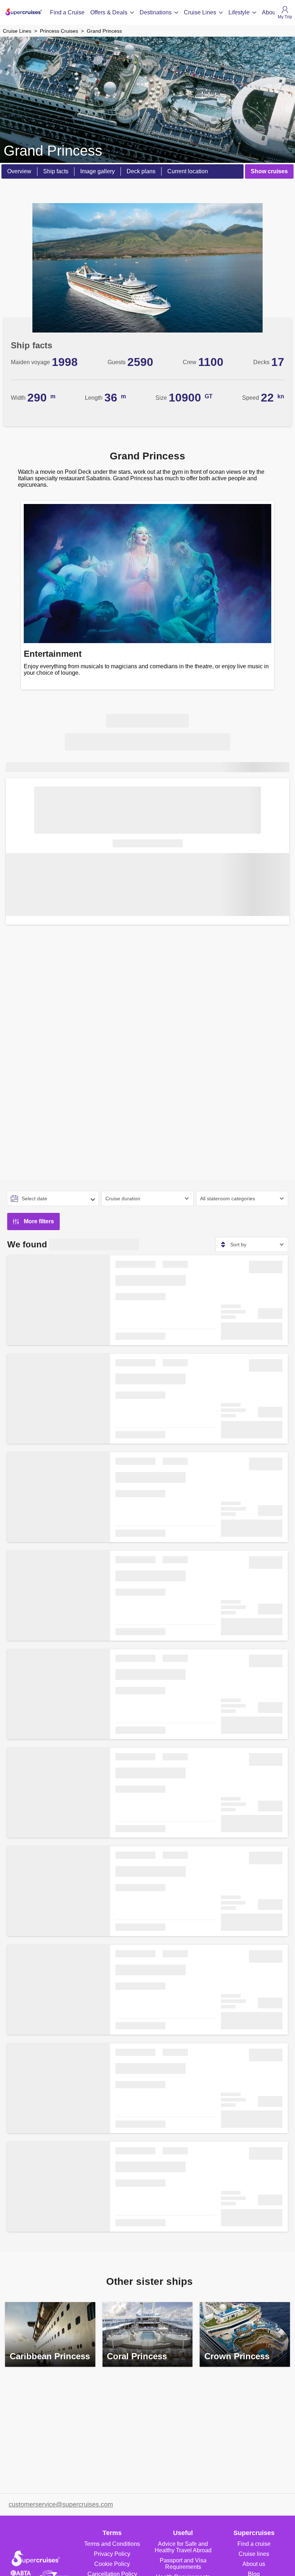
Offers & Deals (109, 12)
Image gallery (97, 171)
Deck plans (141, 171)
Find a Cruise (67, 12)
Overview (19, 171)
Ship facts (56, 171)
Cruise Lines (200, 12)
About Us (274, 12)
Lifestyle (239, 12)
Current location (188, 171)
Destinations (156, 12)
